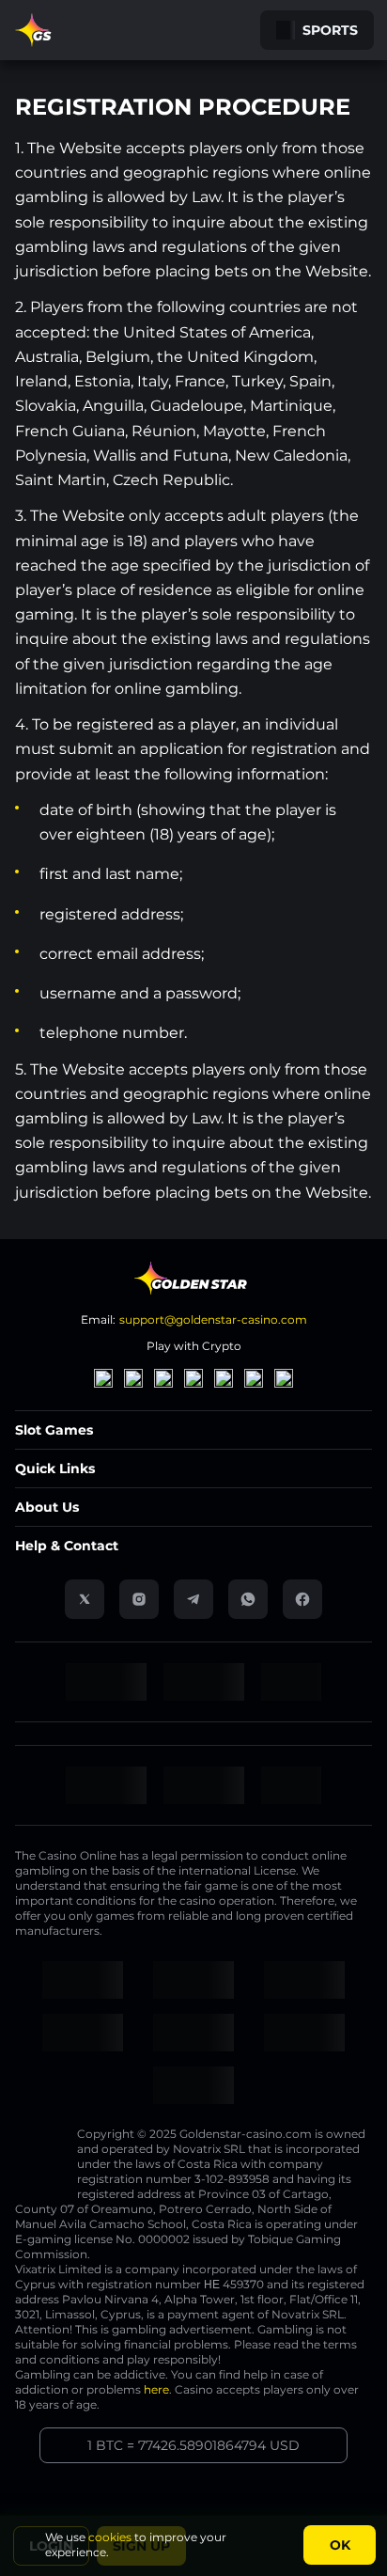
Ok (340, 2545)
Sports (330, 30)
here (156, 2389)
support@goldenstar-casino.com (213, 1319)
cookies (110, 2537)
